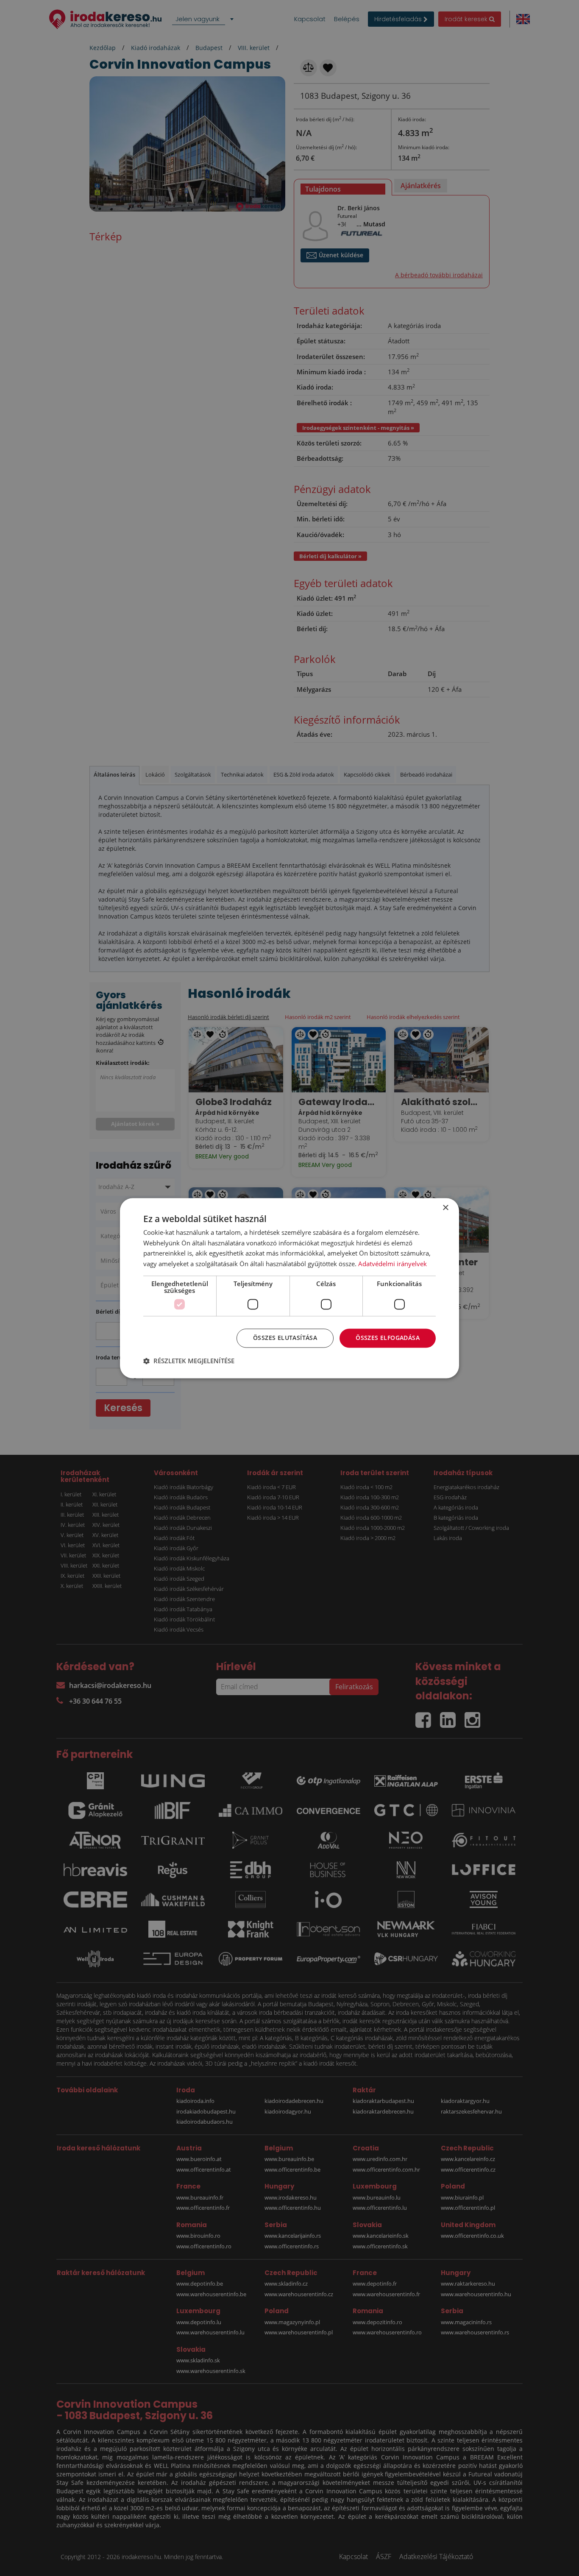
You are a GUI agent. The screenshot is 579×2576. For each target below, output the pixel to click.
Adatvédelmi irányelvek (392, 1264)
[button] (189, 1361)
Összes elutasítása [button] (285, 1338)
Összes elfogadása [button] (388, 1338)
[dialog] (289, 1288)
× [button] (445, 1208)
